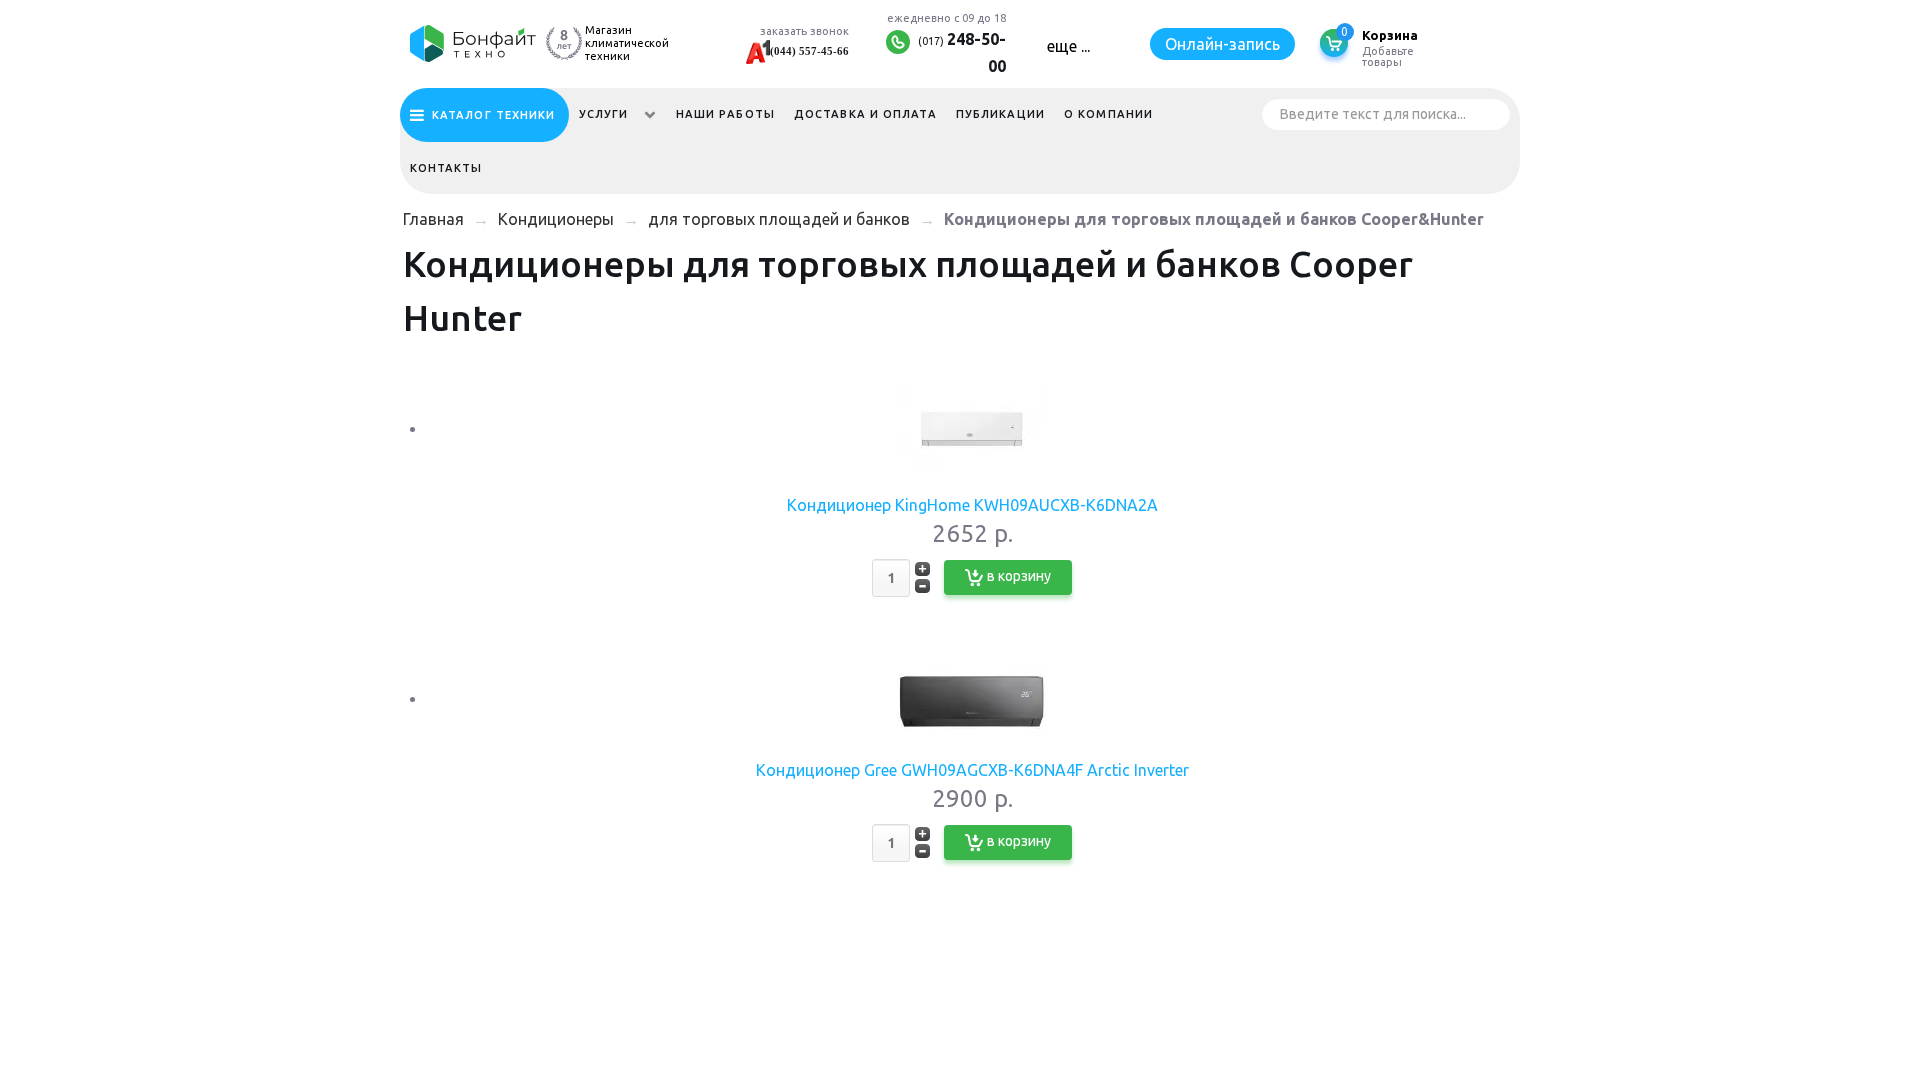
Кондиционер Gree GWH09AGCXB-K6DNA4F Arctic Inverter (972, 770)
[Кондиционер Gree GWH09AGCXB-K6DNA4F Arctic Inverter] (972, 699)
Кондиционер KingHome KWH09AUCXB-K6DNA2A (972, 505)
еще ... (1068, 46)
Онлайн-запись (1222, 44)
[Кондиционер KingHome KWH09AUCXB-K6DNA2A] (972, 429)
